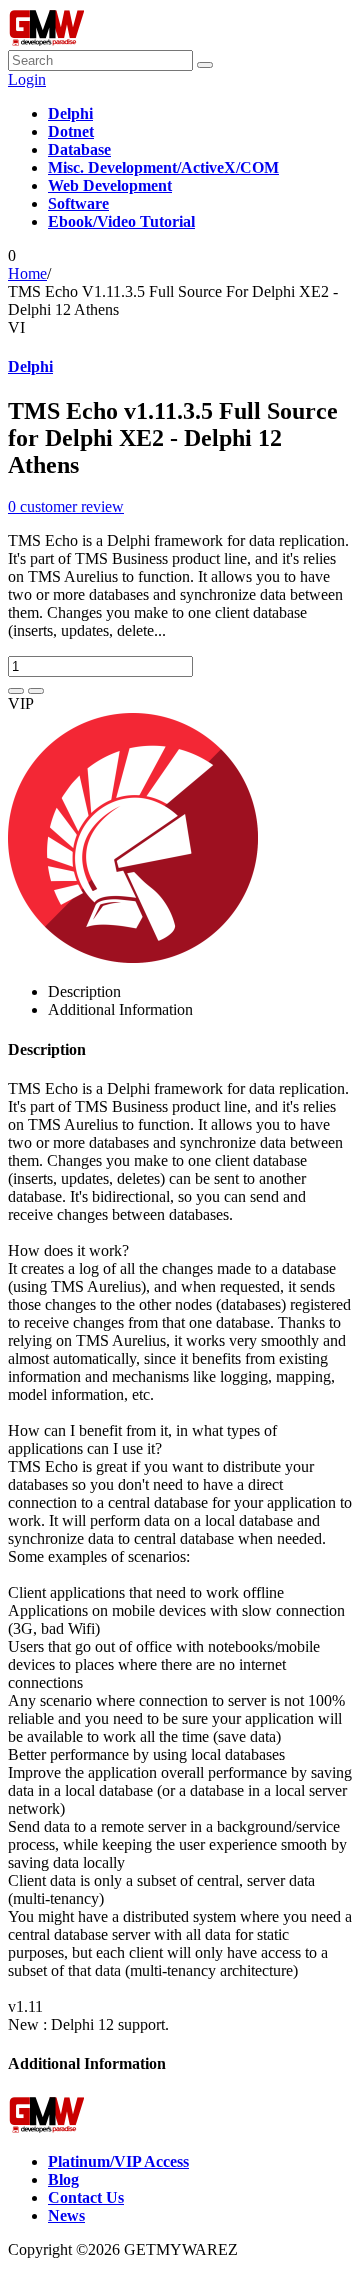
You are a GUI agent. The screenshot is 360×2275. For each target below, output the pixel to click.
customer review (66, 506)
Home (27, 273)
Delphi (30, 366)
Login (27, 79)
